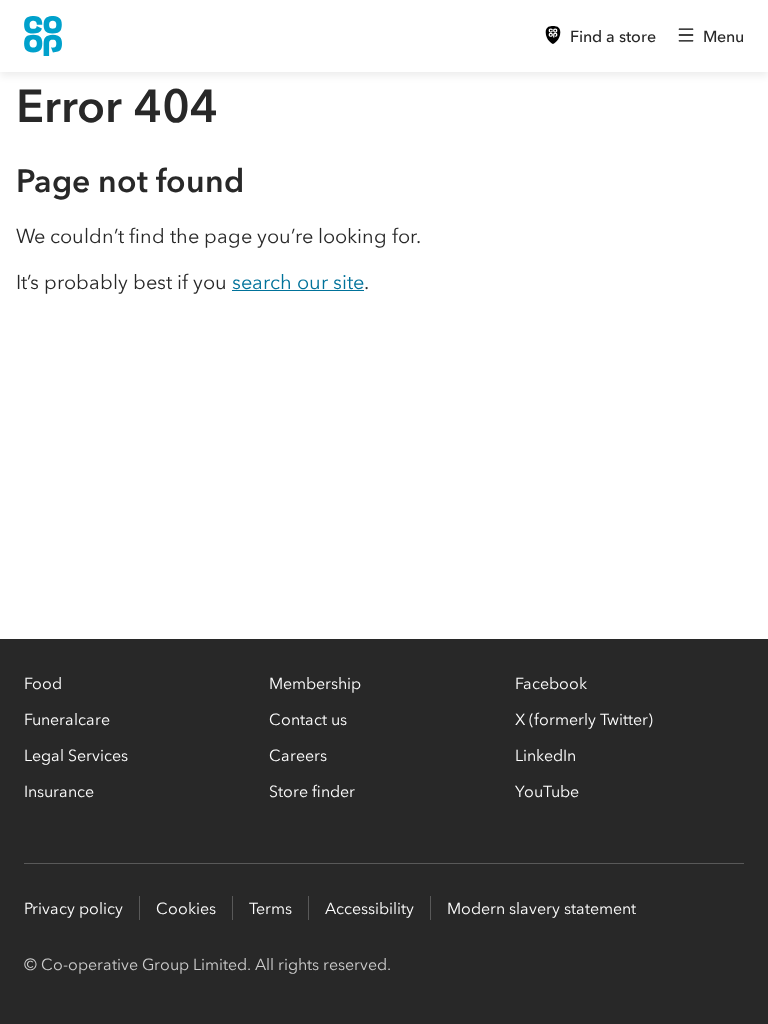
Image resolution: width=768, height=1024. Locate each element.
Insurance (59, 791)
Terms (270, 908)
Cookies (186, 908)
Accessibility (369, 908)
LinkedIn (545, 755)
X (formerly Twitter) (584, 719)
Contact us (308, 719)
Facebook (551, 683)
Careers (298, 755)
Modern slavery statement (541, 908)
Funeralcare (67, 719)
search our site (298, 282)
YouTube (547, 791)
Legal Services (76, 755)
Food (43, 683)
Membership (315, 683)
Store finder (312, 791)
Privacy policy (73, 908)
